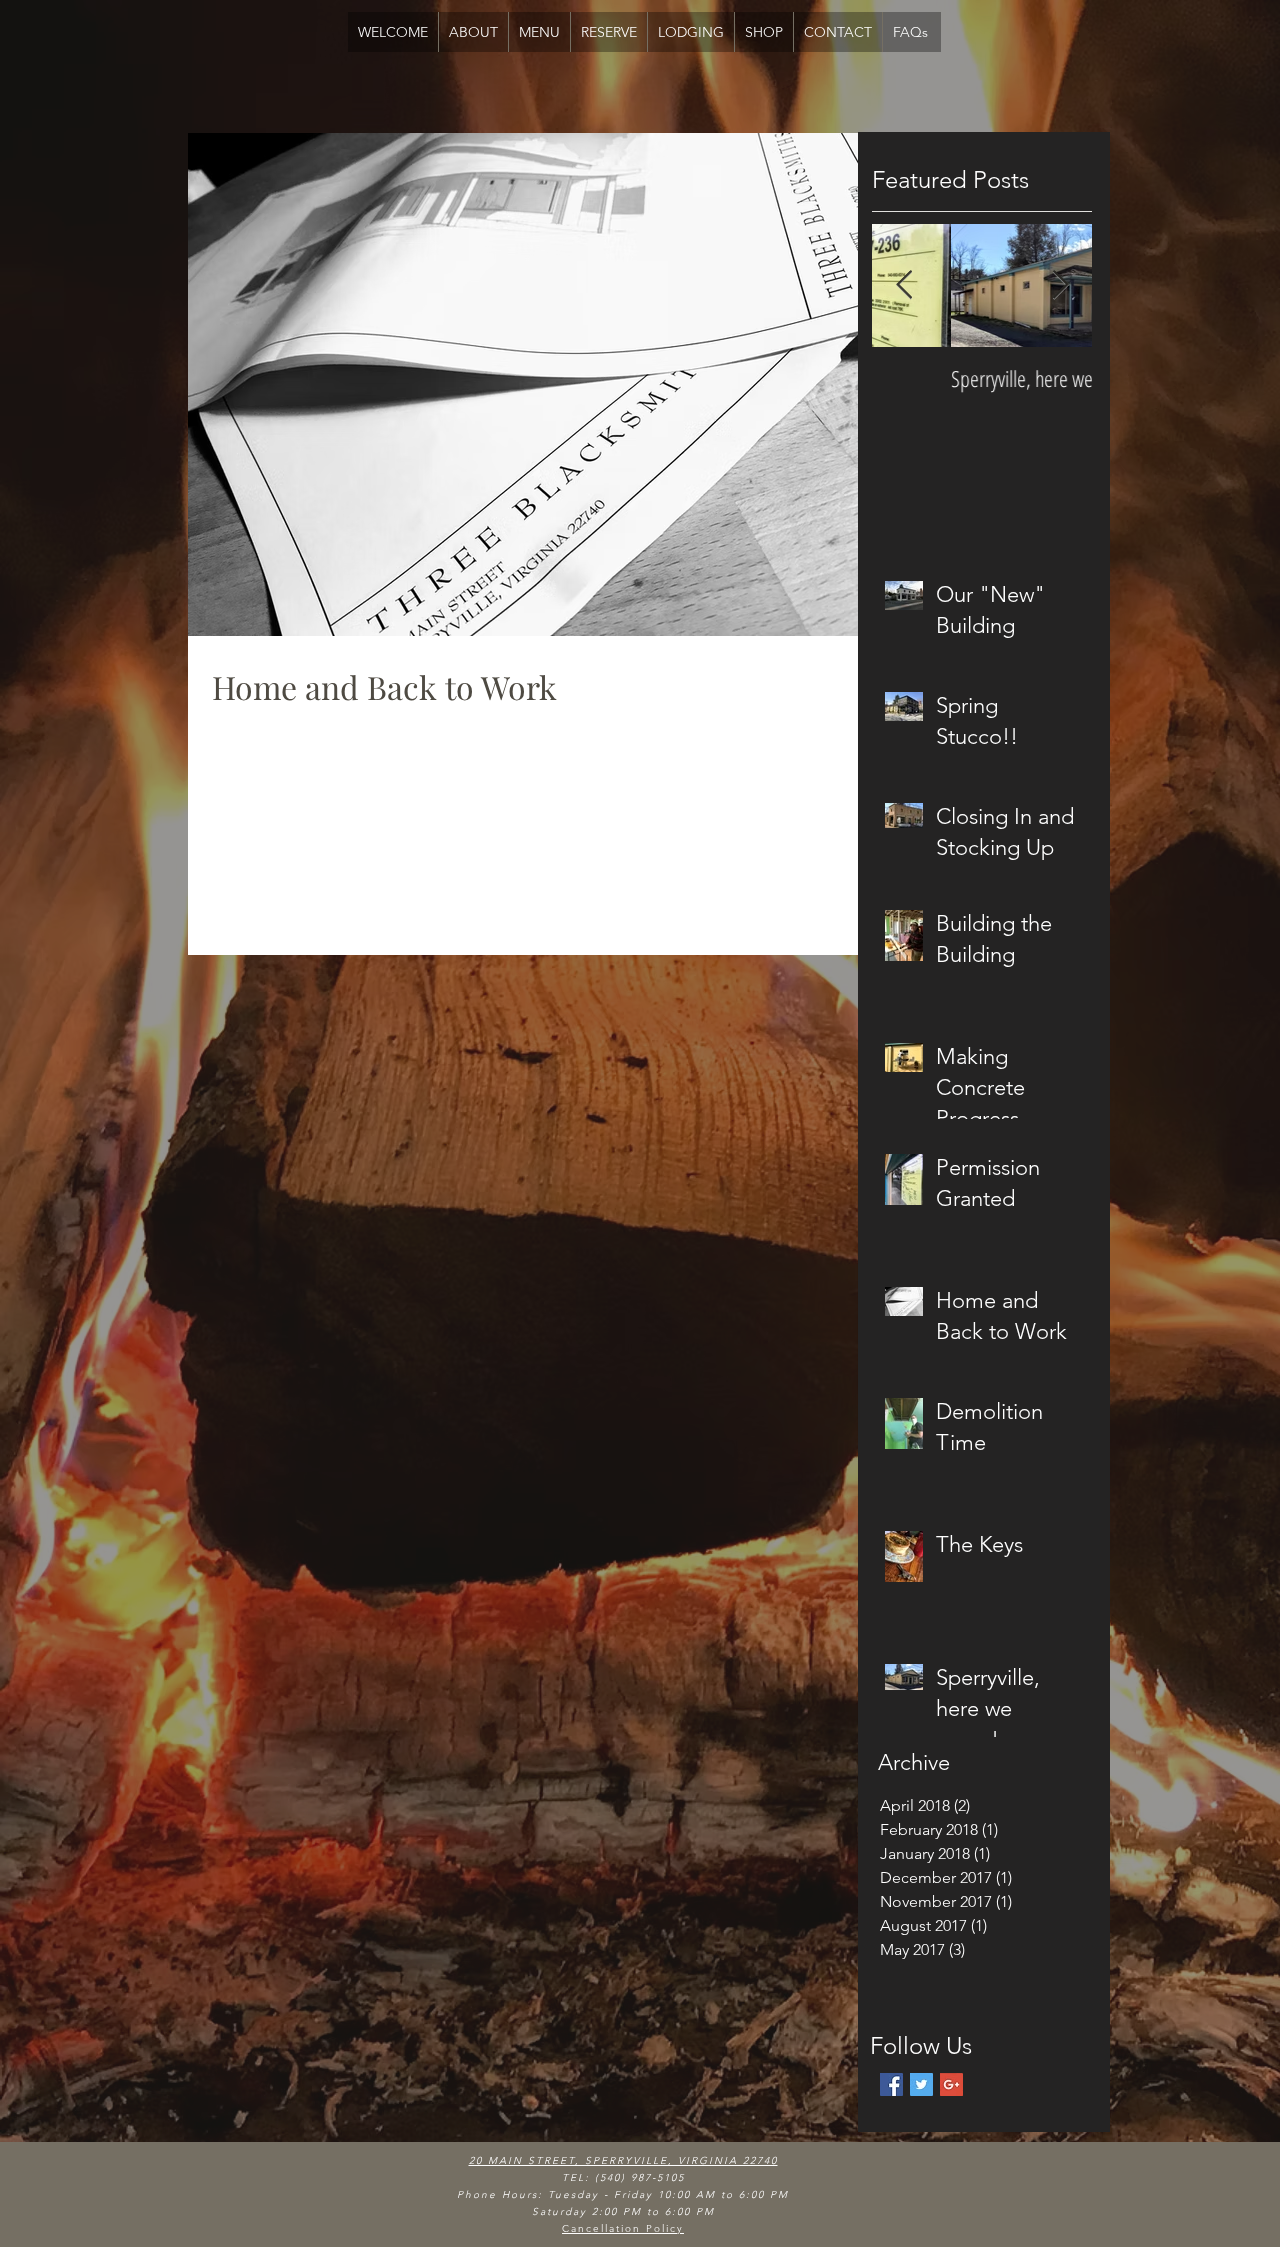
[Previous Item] (904, 285)
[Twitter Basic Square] (921, 2084)
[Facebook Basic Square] (891, 2084)
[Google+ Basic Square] (951, 2084)
